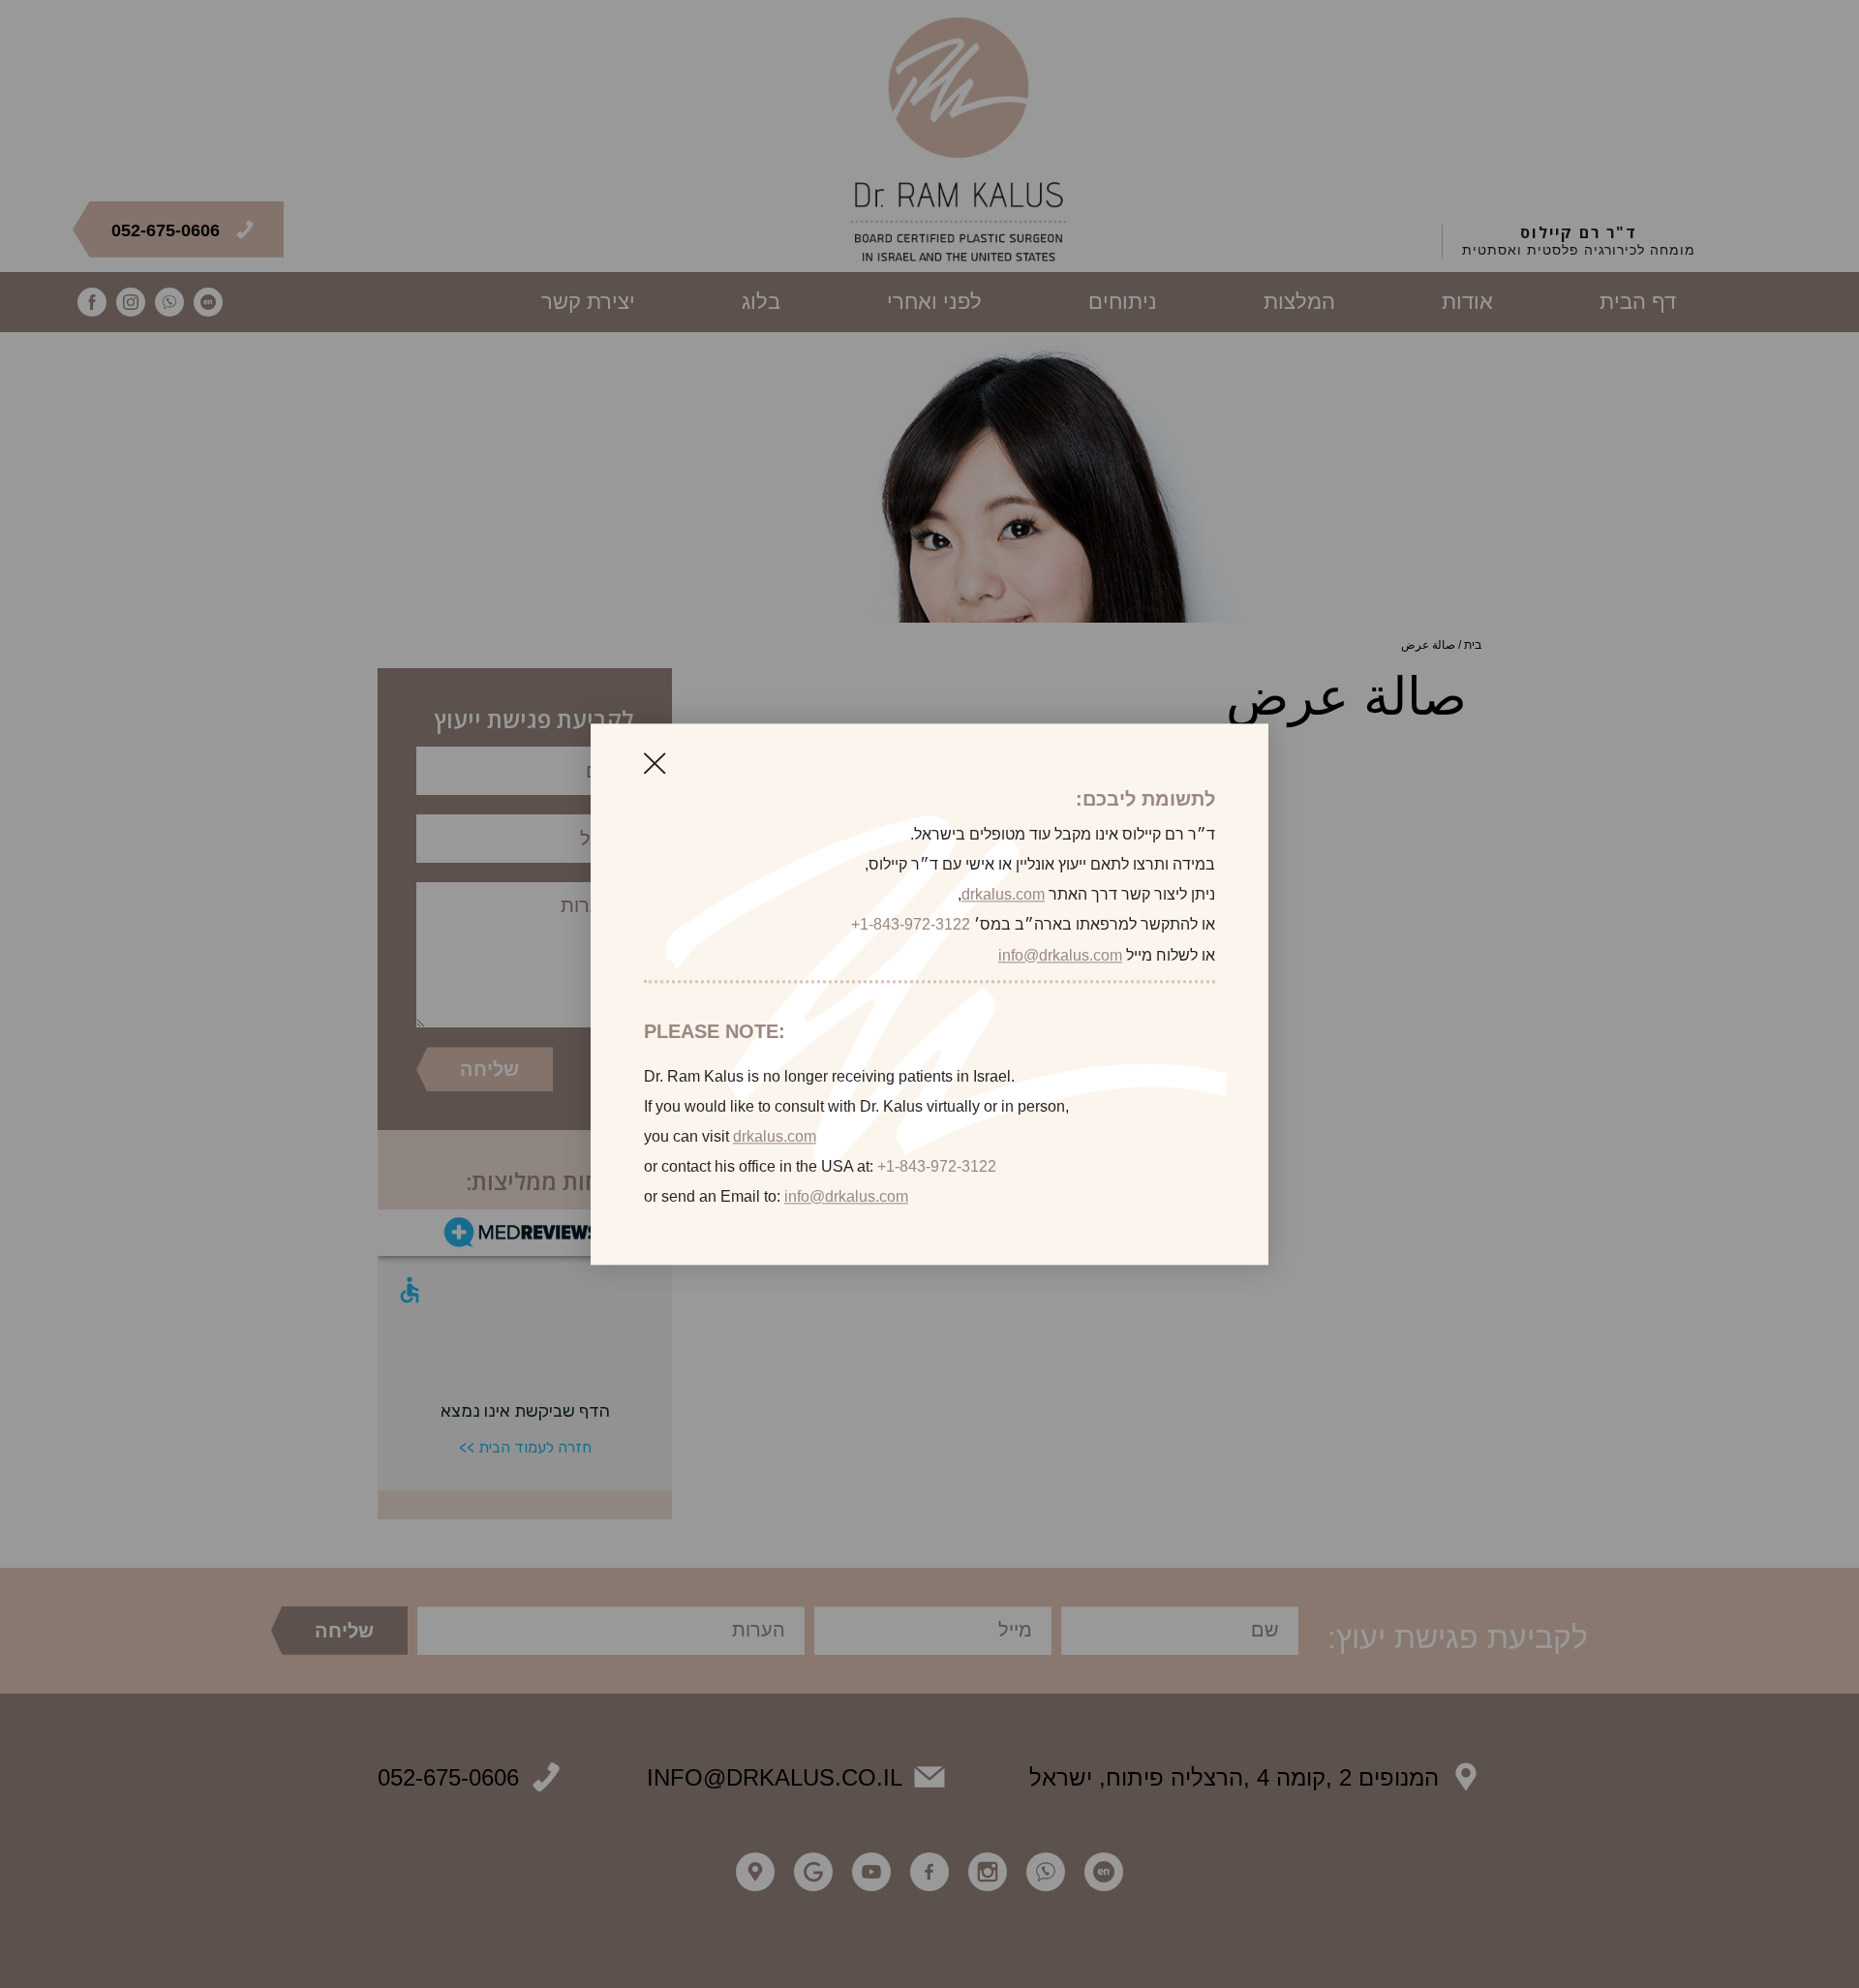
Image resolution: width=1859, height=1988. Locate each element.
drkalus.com (1003, 895)
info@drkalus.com (1060, 955)
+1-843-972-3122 (911, 925)
